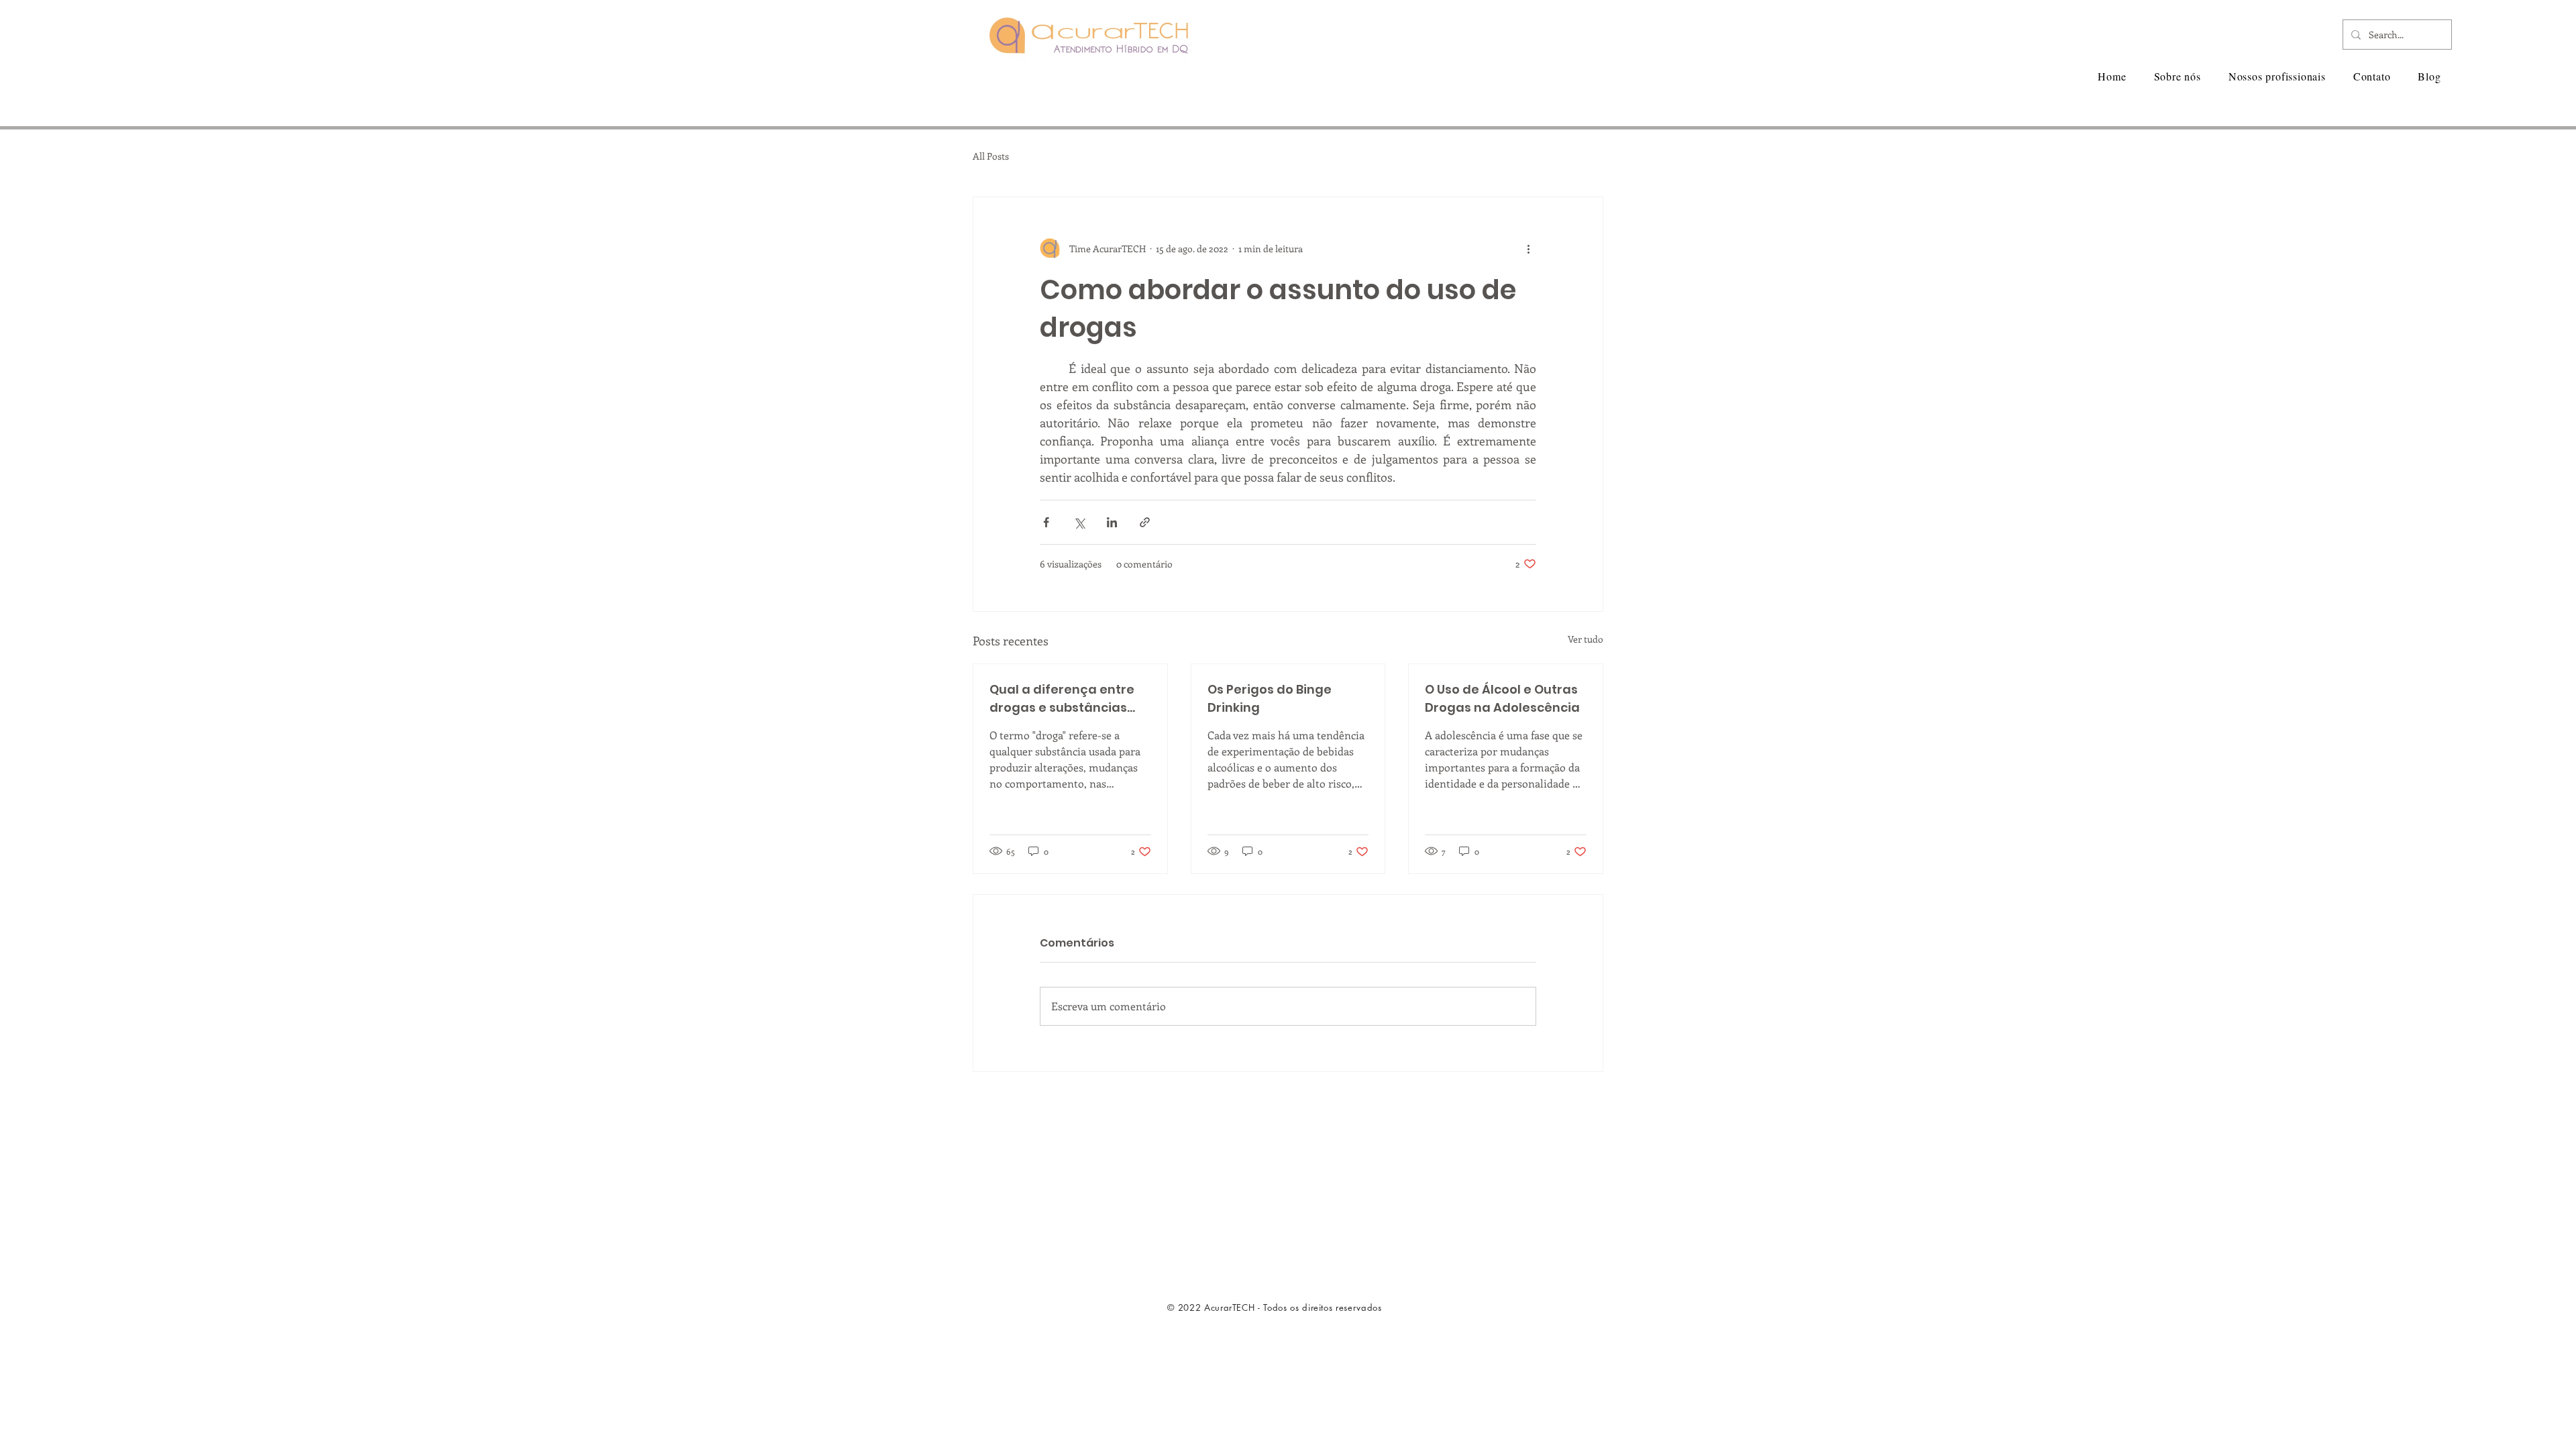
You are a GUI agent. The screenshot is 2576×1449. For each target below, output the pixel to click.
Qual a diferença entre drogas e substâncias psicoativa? (1062, 699)
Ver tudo (1586, 639)
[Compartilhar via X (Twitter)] (1079, 522)
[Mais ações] (1528, 248)
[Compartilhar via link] (1145, 522)
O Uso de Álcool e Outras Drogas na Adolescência (1502, 698)
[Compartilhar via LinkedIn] (1112, 522)
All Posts (991, 156)
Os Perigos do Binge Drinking (1270, 698)
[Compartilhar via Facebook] (1046, 522)
